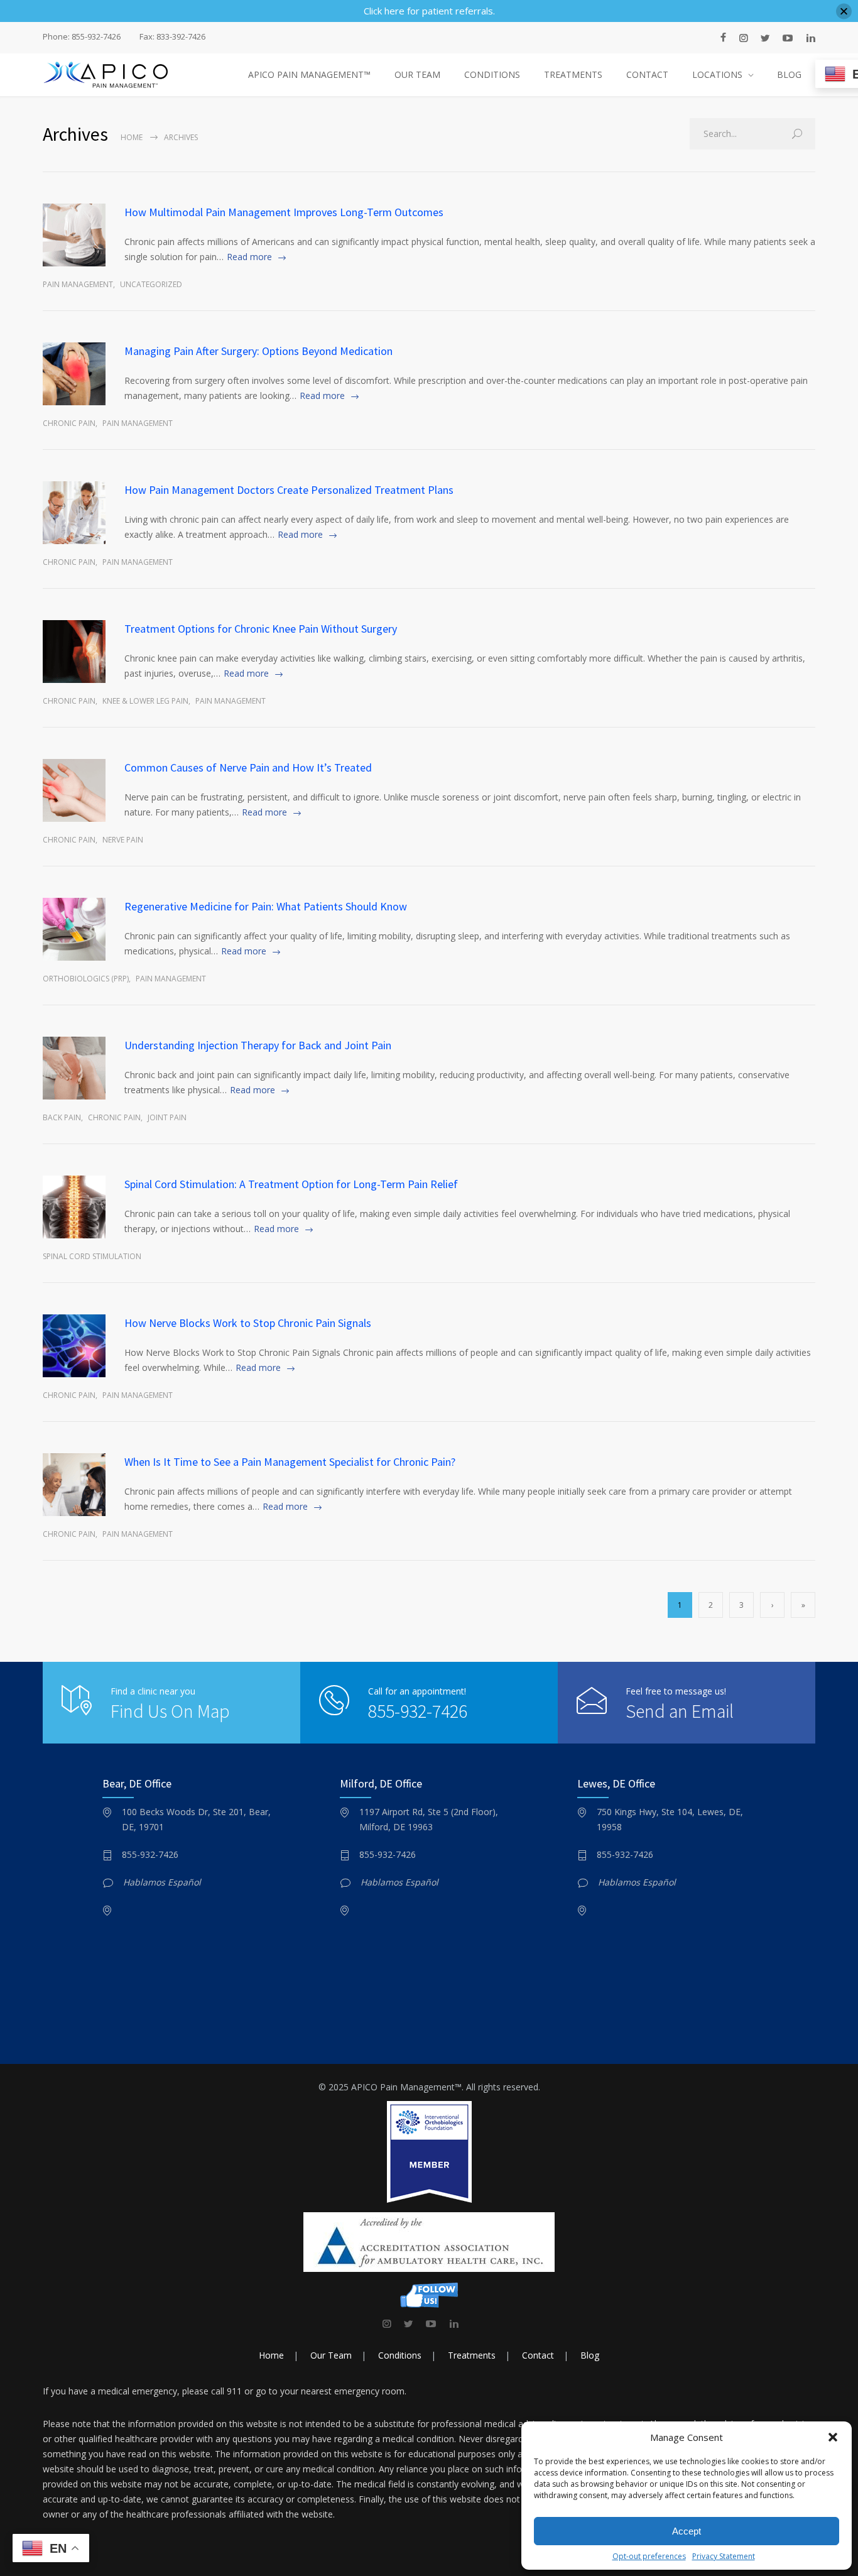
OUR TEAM (417, 74)
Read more (249, 257)
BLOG (789, 74)
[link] (387, 2323)
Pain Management (78, 284)
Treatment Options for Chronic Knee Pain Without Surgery (261, 629)
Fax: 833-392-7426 (172, 37)
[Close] (844, 11)
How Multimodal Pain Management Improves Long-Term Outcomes (284, 212)
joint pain (167, 1117)
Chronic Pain (69, 423)
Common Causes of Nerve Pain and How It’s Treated (248, 767)
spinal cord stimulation (92, 1256)
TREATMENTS (573, 74)
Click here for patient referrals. (429, 11)
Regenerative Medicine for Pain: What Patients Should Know (266, 906)
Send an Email (680, 1711)
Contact (538, 2355)
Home (132, 137)
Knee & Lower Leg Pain (145, 701)
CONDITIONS (492, 74)
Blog (590, 2355)
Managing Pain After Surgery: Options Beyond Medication (258, 351)
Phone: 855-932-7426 (82, 37)
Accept (687, 2531)
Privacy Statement (724, 2556)
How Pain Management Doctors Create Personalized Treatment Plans (289, 490)
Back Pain (62, 1117)
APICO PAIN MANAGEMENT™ (309, 74)
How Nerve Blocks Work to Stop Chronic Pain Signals (248, 1323)
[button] (833, 2437)
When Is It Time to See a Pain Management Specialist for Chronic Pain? (290, 1462)
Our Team (331, 2355)
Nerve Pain (123, 840)
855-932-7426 (418, 1711)
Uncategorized (151, 284)
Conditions (400, 2355)
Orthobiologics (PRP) (86, 979)
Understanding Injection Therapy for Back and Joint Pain (258, 1045)
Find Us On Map (170, 1711)
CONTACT (647, 74)
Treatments (472, 2355)
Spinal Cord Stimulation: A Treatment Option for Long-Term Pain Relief (291, 1184)
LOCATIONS (717, 74)
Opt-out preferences (649, 2556)
